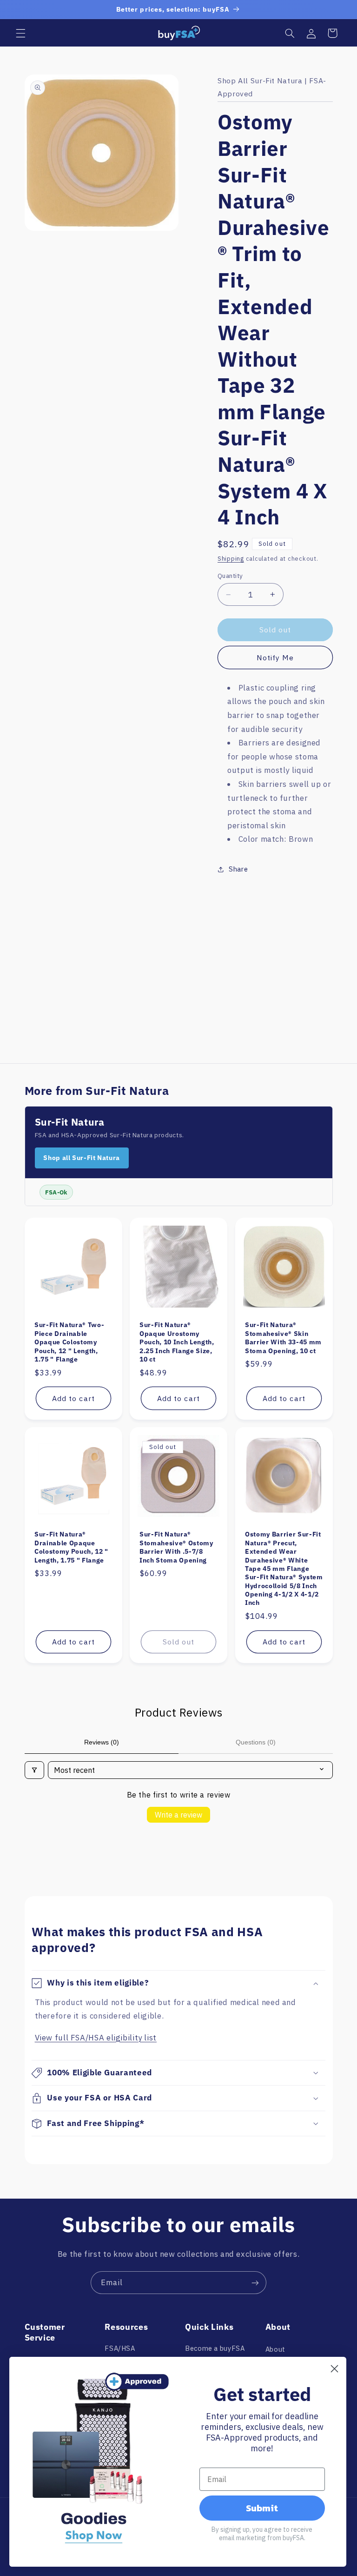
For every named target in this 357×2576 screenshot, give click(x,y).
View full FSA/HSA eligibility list (96, 2038)
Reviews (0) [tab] (102, 1742)
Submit (262, 2508)
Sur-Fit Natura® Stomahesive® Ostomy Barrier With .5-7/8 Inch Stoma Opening (176, 1547)
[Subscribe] (255, 2283)
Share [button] (238, 869)
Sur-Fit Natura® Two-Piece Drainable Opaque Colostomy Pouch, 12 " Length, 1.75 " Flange (69, 1342)
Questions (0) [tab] (256, 1742)
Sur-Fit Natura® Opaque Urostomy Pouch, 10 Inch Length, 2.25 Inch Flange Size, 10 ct (177, 1342)
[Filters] (34, 1770)
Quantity (230, 576)
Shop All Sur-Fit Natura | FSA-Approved (272, 87)
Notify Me (275, 657)
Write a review (178, 1815)
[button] (20, 33)
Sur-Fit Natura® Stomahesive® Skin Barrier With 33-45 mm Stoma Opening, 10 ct (283, 1338)
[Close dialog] (334, 2369)
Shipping (231, 558)
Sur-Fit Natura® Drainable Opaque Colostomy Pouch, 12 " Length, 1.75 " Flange (71, 1547)
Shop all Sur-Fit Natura (82, 1158)
